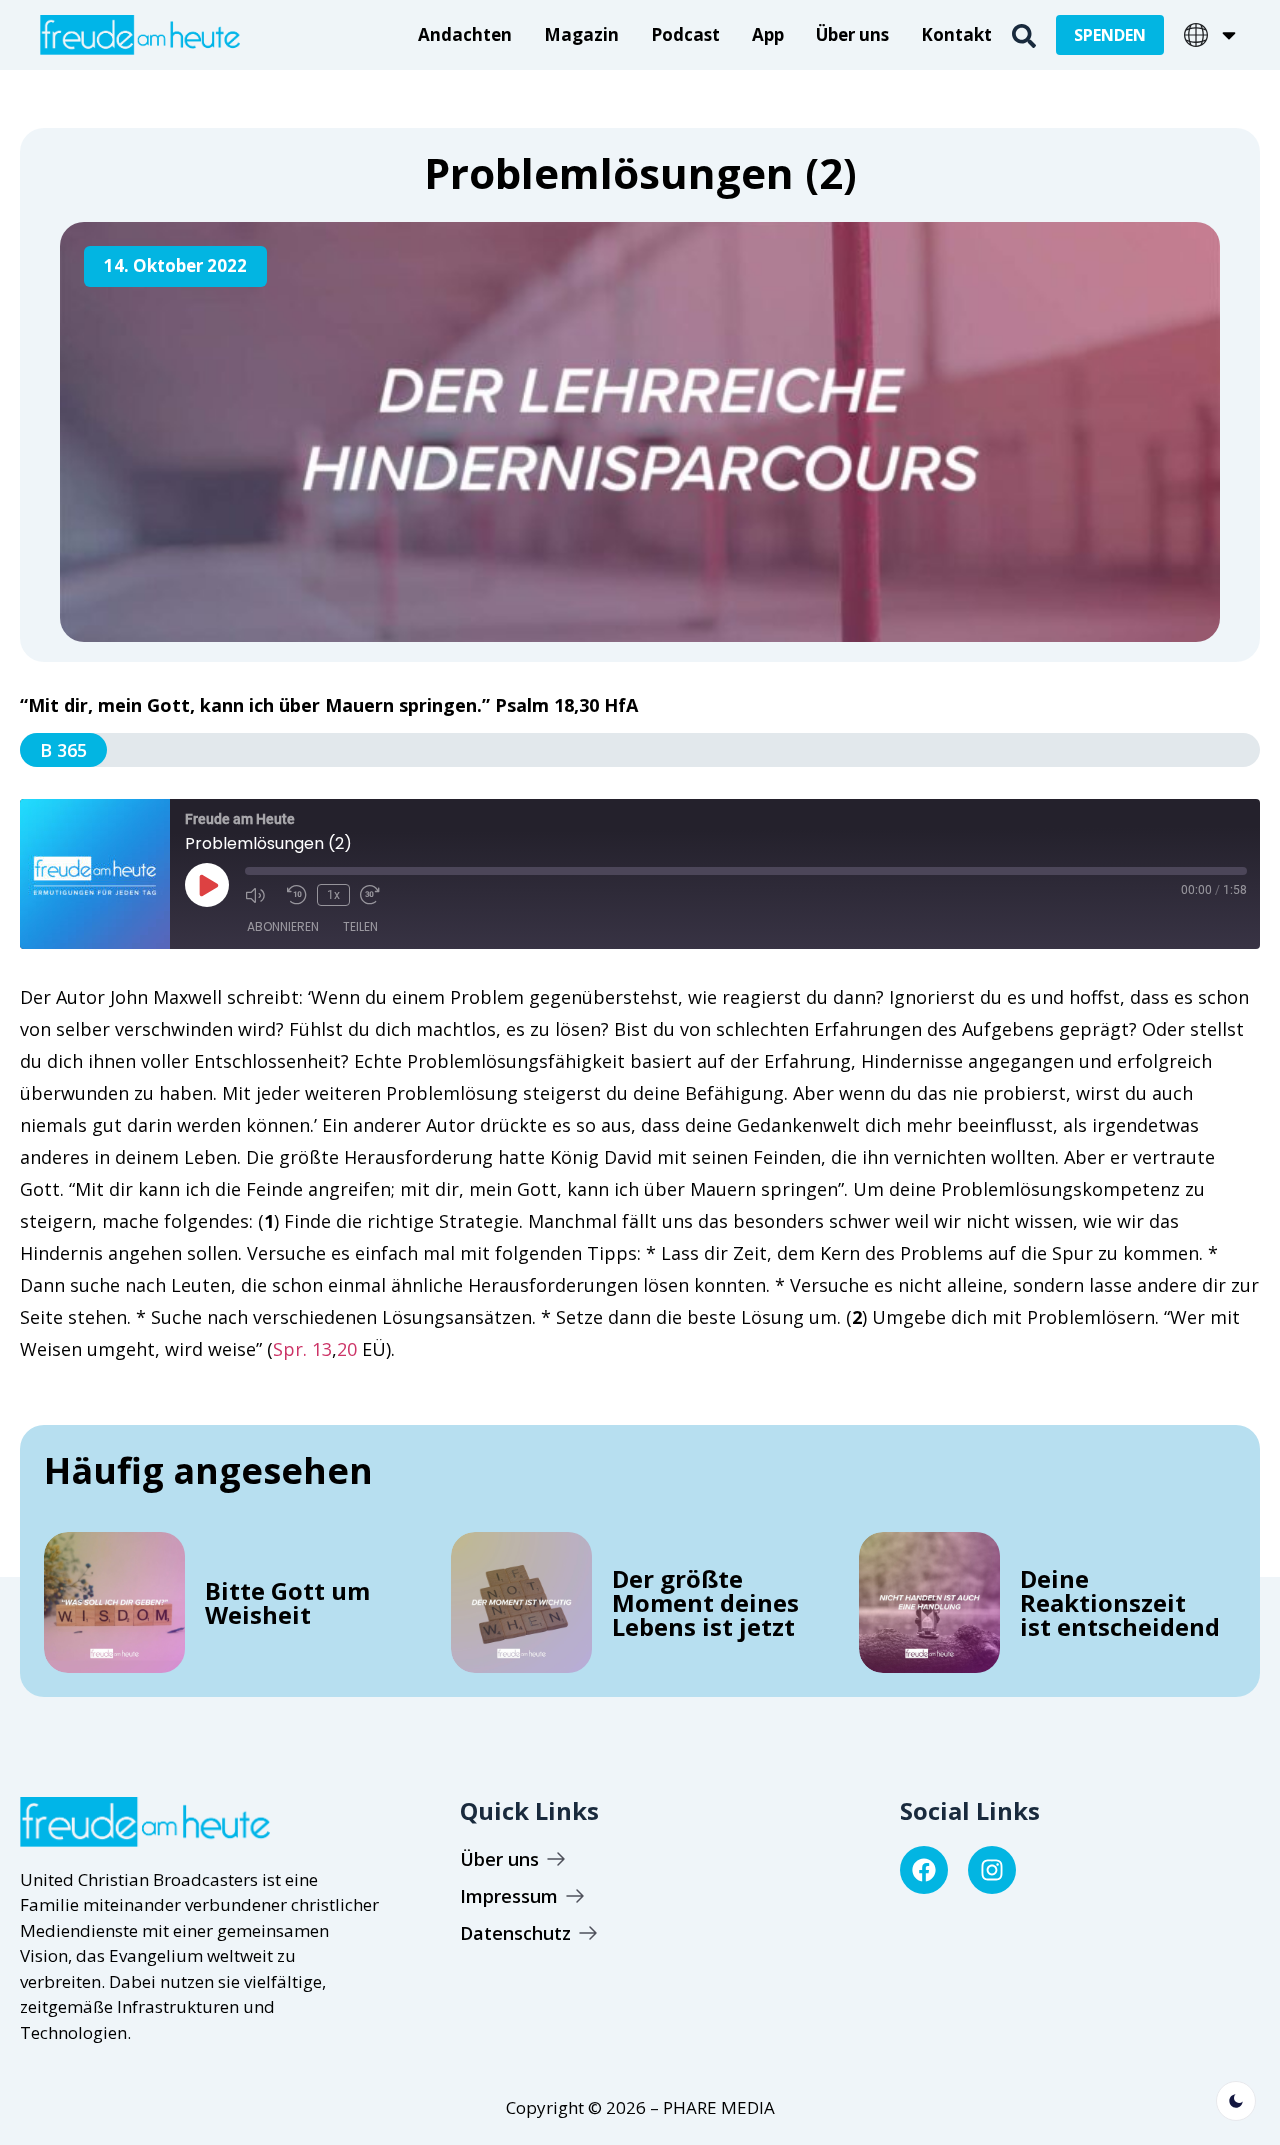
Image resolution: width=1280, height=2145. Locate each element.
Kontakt (956, 34)
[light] (1236, 2101)
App (768, 34)
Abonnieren (283, 926)
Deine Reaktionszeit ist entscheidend (1120, 1602)
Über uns (852, 34)
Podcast (685, 34)
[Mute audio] (261, 895)
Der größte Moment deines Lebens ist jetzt (705, 1602)
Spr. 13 (302, 1349)
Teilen (360, 926)
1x (333, 895)
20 (347, 1349)
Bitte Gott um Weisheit (287, 1602)
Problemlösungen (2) (640, 172)
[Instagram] (992, 1870)
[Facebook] (924, 1870)
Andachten (465, 34)
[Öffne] (1229, 35)
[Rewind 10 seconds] (297, 895)
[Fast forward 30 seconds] (376, 895)
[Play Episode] (207, 885)
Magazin (581, 34)
